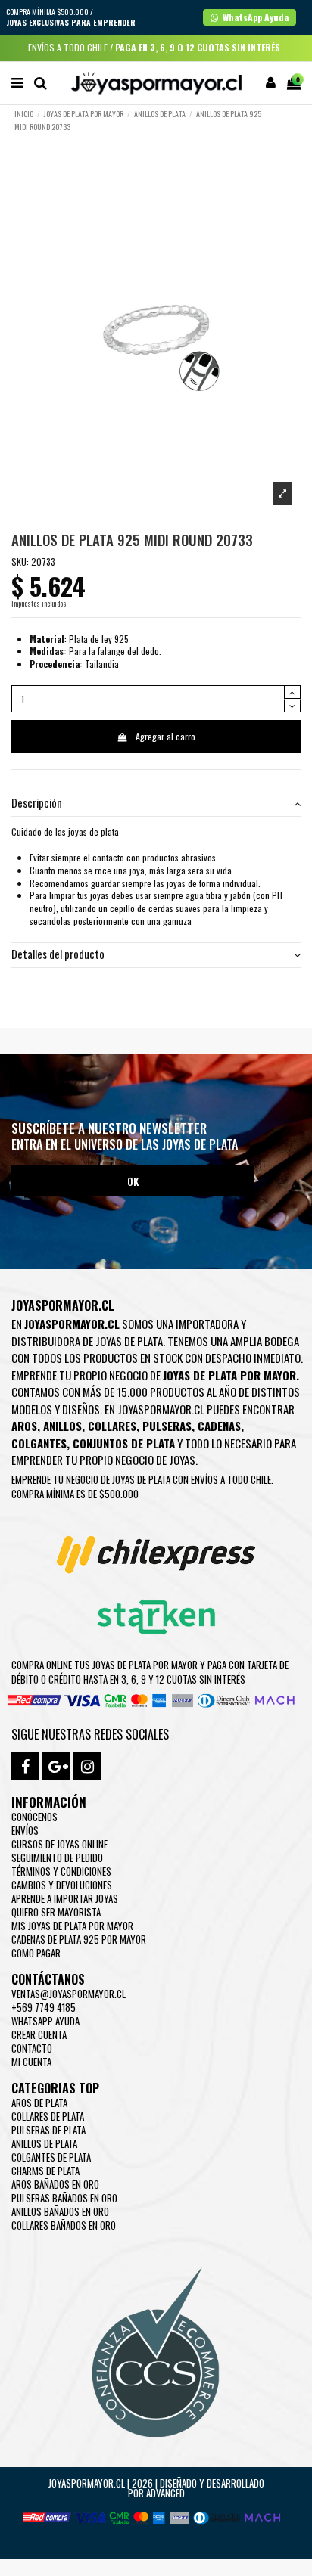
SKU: (20, 562)
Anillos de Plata (44, 2143)
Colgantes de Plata (51, 2157)
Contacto (32, 2048)
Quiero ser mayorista (56, 1912)
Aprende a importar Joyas (65, 1898)
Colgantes (39, 1443)
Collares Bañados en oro (64, 2225)
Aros (24, 1426)
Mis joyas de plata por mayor (72, 1926)
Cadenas (219, 1426)
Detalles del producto (58, 955)
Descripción (37, 804)
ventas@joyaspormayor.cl (69, 1994)
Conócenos (34, 1817)
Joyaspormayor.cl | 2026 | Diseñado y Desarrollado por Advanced (156, 2488)
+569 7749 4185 (44, 2007)
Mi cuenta (31, 2062)
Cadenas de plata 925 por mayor (79, 1939)
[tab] (156, 804)
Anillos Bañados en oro (60, 2211)
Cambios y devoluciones (62, 1885)
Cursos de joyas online (59, 1844)
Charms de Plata (45, 2171)
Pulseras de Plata (48, 2130)
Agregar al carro (165, 736)
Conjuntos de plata (124, 1443)
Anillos (62, 1426)
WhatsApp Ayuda (45, 2021)
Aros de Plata (39, 2103)
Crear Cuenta (39, 2034)
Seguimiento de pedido (57, 1858)
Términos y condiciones (61, 1871)
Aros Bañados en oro (55, 2184)
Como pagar (36, 1953)
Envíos (25, 1830)
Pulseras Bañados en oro (64, 2198)
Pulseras (167, 1426)
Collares (112, 1426)
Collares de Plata (48, 2116)
